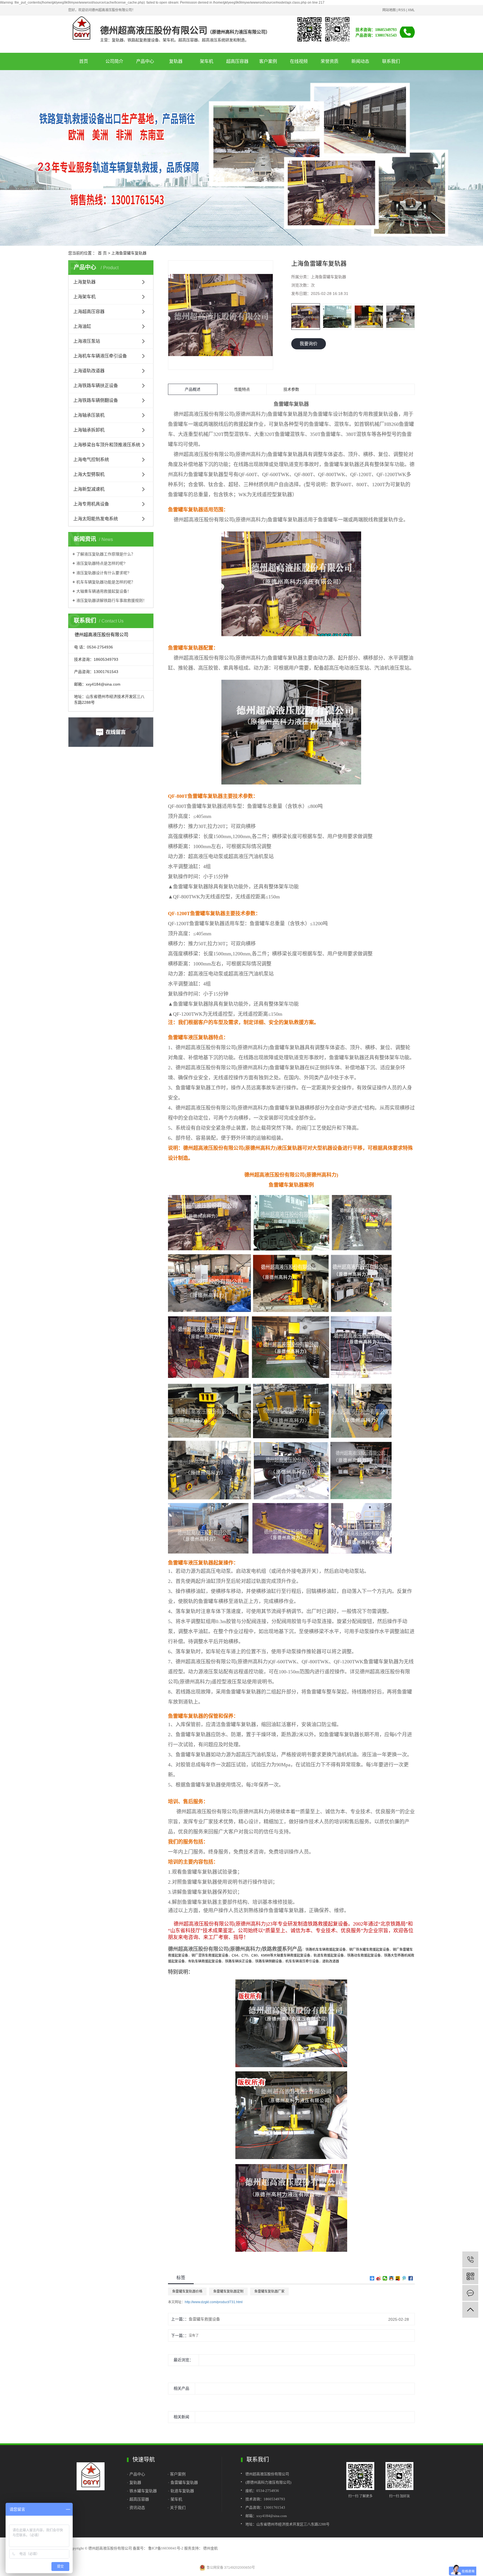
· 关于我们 (177, 2508)
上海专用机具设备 (91, 504)
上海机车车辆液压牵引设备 (100, 356)
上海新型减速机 (89, 489)
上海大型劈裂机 (89, 474)
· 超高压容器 (139, 2499)
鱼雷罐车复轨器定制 (228, 2291)
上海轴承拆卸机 (89, 430)
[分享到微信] (385, 2278)
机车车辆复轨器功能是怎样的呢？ (106, 582)
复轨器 (176, 61)
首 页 (102, 253)
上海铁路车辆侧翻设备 (96, 400)
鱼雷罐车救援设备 (204, 2319)
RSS (402, 10)
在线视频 (299, 61)
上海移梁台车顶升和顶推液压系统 (107, 445)
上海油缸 (82, 326)
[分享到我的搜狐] (398, 2278)
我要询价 (309, 344)
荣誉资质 (330, 61)
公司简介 (114, 61)
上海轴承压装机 (89, 415)
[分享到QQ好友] (391, 2278)
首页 (84, 61)
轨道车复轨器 (182, 2491)
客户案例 (268, 61)
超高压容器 (237, 61)
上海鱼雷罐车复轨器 (129, 253)
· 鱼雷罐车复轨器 (183, 2482)
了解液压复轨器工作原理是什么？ (106, 554)
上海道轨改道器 (89, 371)
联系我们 (391, 61)
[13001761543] (470, 2259)
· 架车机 (175, 2499)
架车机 (207, 61)
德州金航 (210, 2548)
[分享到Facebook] (411, 2278)
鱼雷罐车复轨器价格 (187, 2291)
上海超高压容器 (89, 312)
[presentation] (295, 317)
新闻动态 (360, 61)
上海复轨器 (84, 282)
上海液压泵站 (87, 341)
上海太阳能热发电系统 (96, 519)
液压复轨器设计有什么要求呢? (103, 573)
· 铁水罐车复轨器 (142, 2491)
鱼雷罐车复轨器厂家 (269, 2291)
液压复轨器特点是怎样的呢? (101, 563)
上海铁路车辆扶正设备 (96, 386)
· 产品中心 (137, 2474)
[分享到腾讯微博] (404, 2278)
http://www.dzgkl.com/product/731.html (214, 2302)
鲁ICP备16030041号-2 (166, 2548)
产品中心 (145, 61)
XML (411, 10)
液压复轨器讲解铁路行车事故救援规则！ (112, 600)
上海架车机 (84, 297)
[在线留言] (470, 2293)
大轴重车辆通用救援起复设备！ (104, 591)
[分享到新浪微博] (379, 2278)
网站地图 (389, 10)
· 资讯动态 (136, 2508)
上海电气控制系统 (91, 460)
